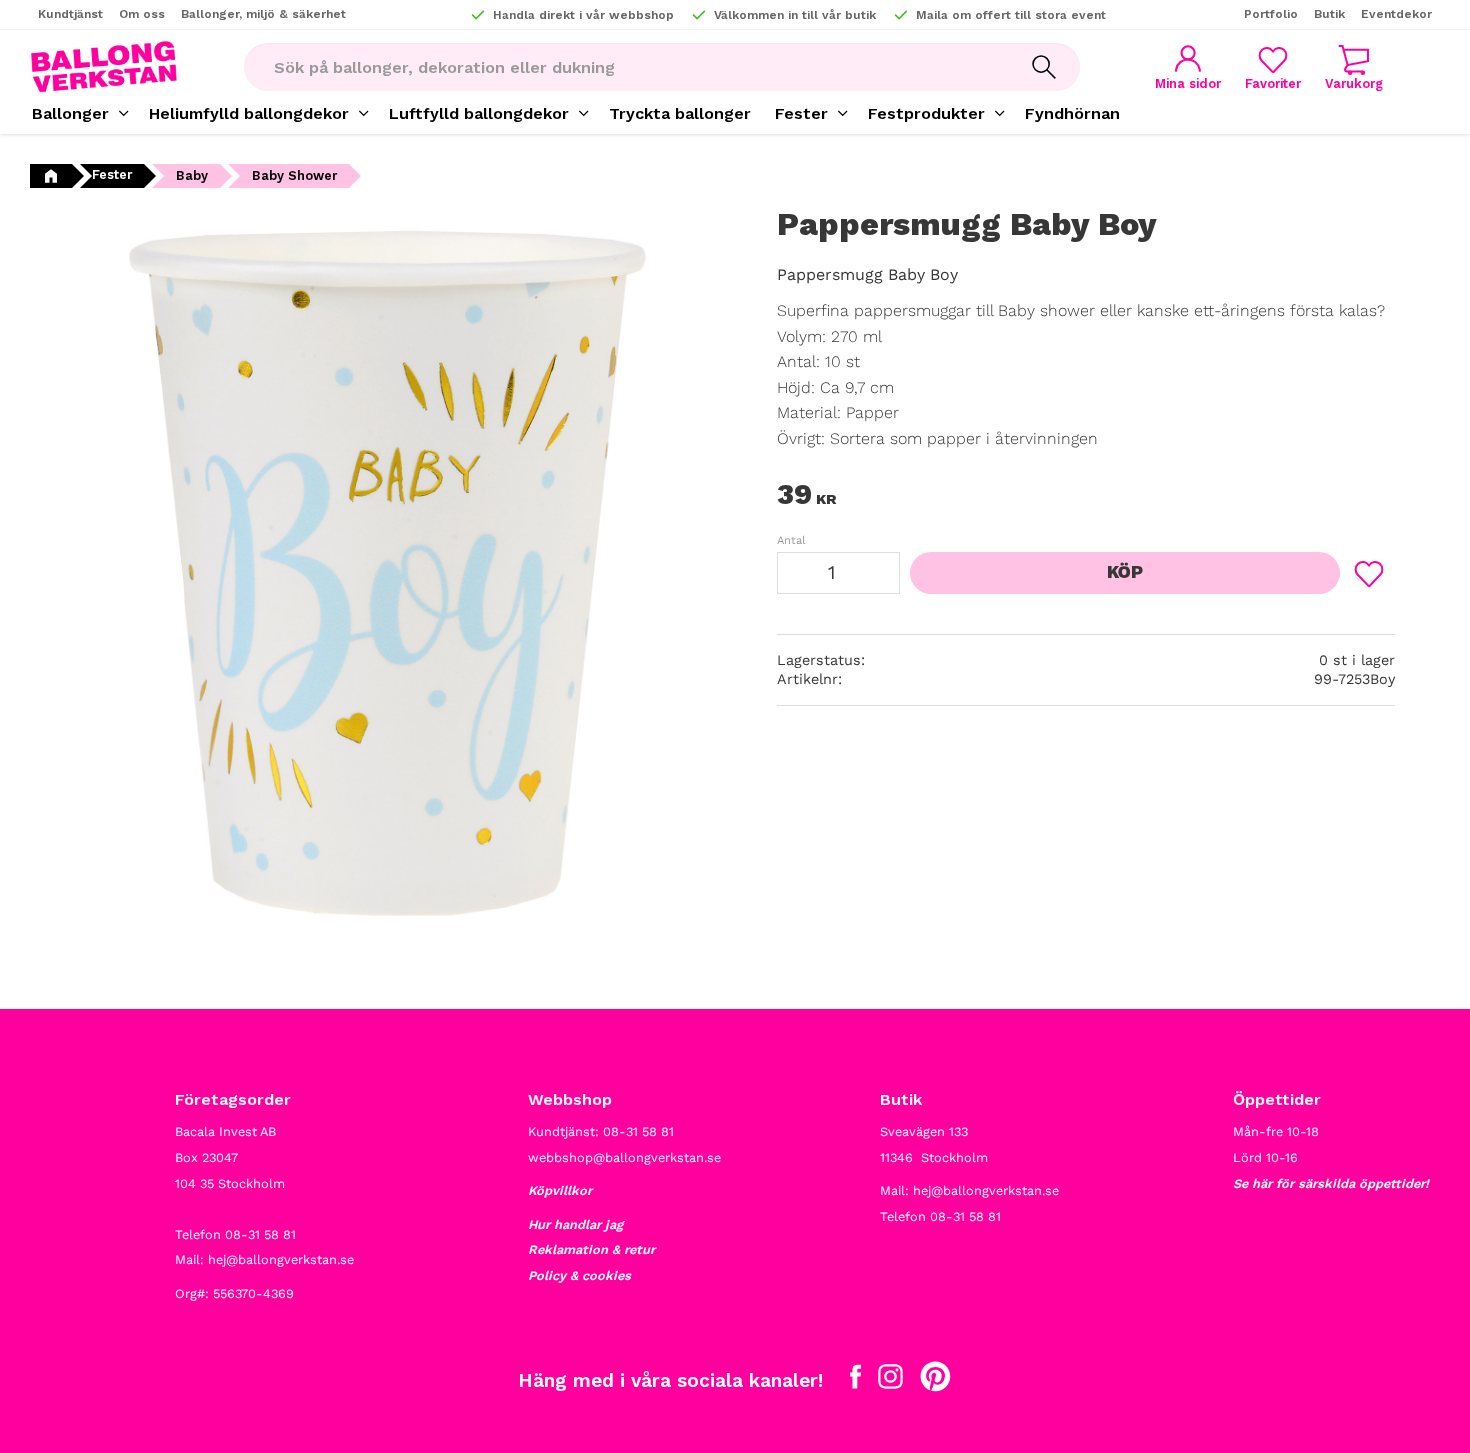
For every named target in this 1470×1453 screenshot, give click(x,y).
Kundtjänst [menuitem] (70, 14)
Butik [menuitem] (1329, 14)
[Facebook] (855, 1381)
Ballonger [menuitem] (70, 113)
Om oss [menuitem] (142, 14)
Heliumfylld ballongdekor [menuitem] (249, 113)
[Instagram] (890, 1381)
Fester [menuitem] (801, 113)
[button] (1273, 67)
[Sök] (1044, 67)
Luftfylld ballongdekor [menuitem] (479, 113)
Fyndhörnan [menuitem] (1072, 113)
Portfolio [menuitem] (1271, 14)
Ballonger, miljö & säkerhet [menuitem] (263, 14)
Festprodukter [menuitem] (926, 113)
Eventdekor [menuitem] (1396, 14)
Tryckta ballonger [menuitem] (680, 113)
